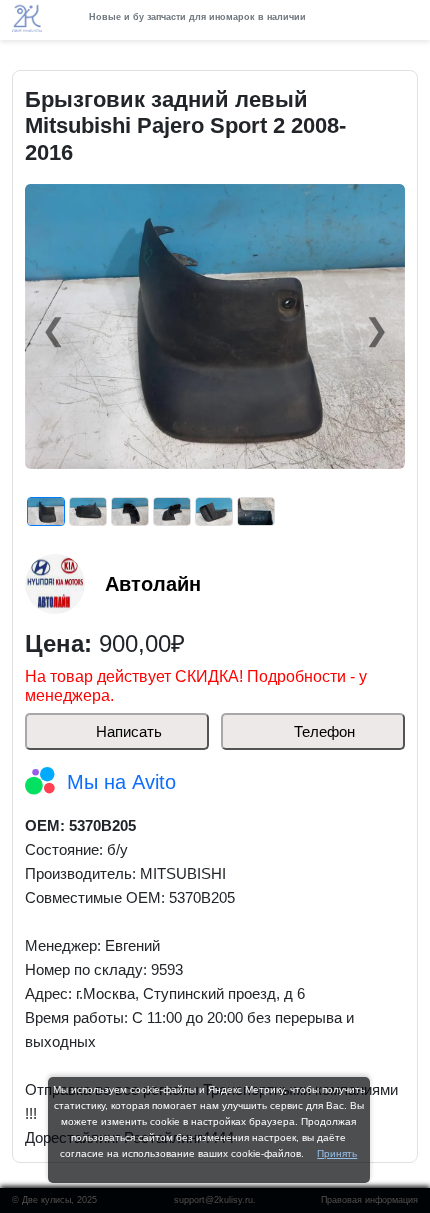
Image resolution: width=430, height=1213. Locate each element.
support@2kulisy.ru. (215, 1200)
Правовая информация (369, 1200)
